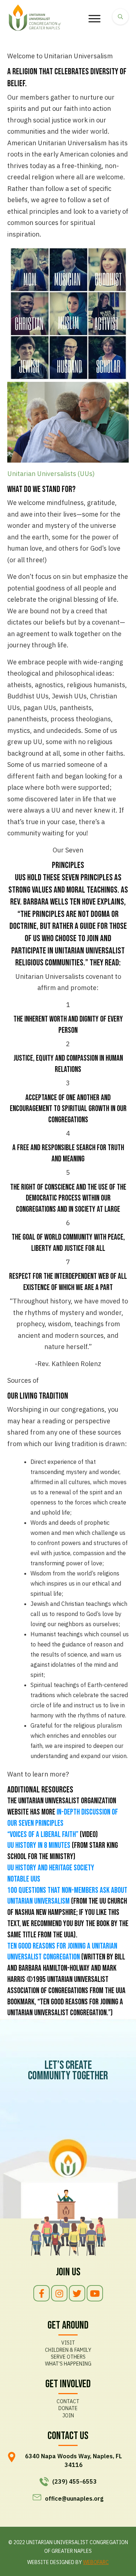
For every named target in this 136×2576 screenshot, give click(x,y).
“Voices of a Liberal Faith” (43, 1835)
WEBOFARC (96, 2562)
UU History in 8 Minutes (39, 1846)
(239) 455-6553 (75, 2481)
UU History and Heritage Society (51, 1868)
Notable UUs (24, 1879)
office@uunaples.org (74, 2498)
